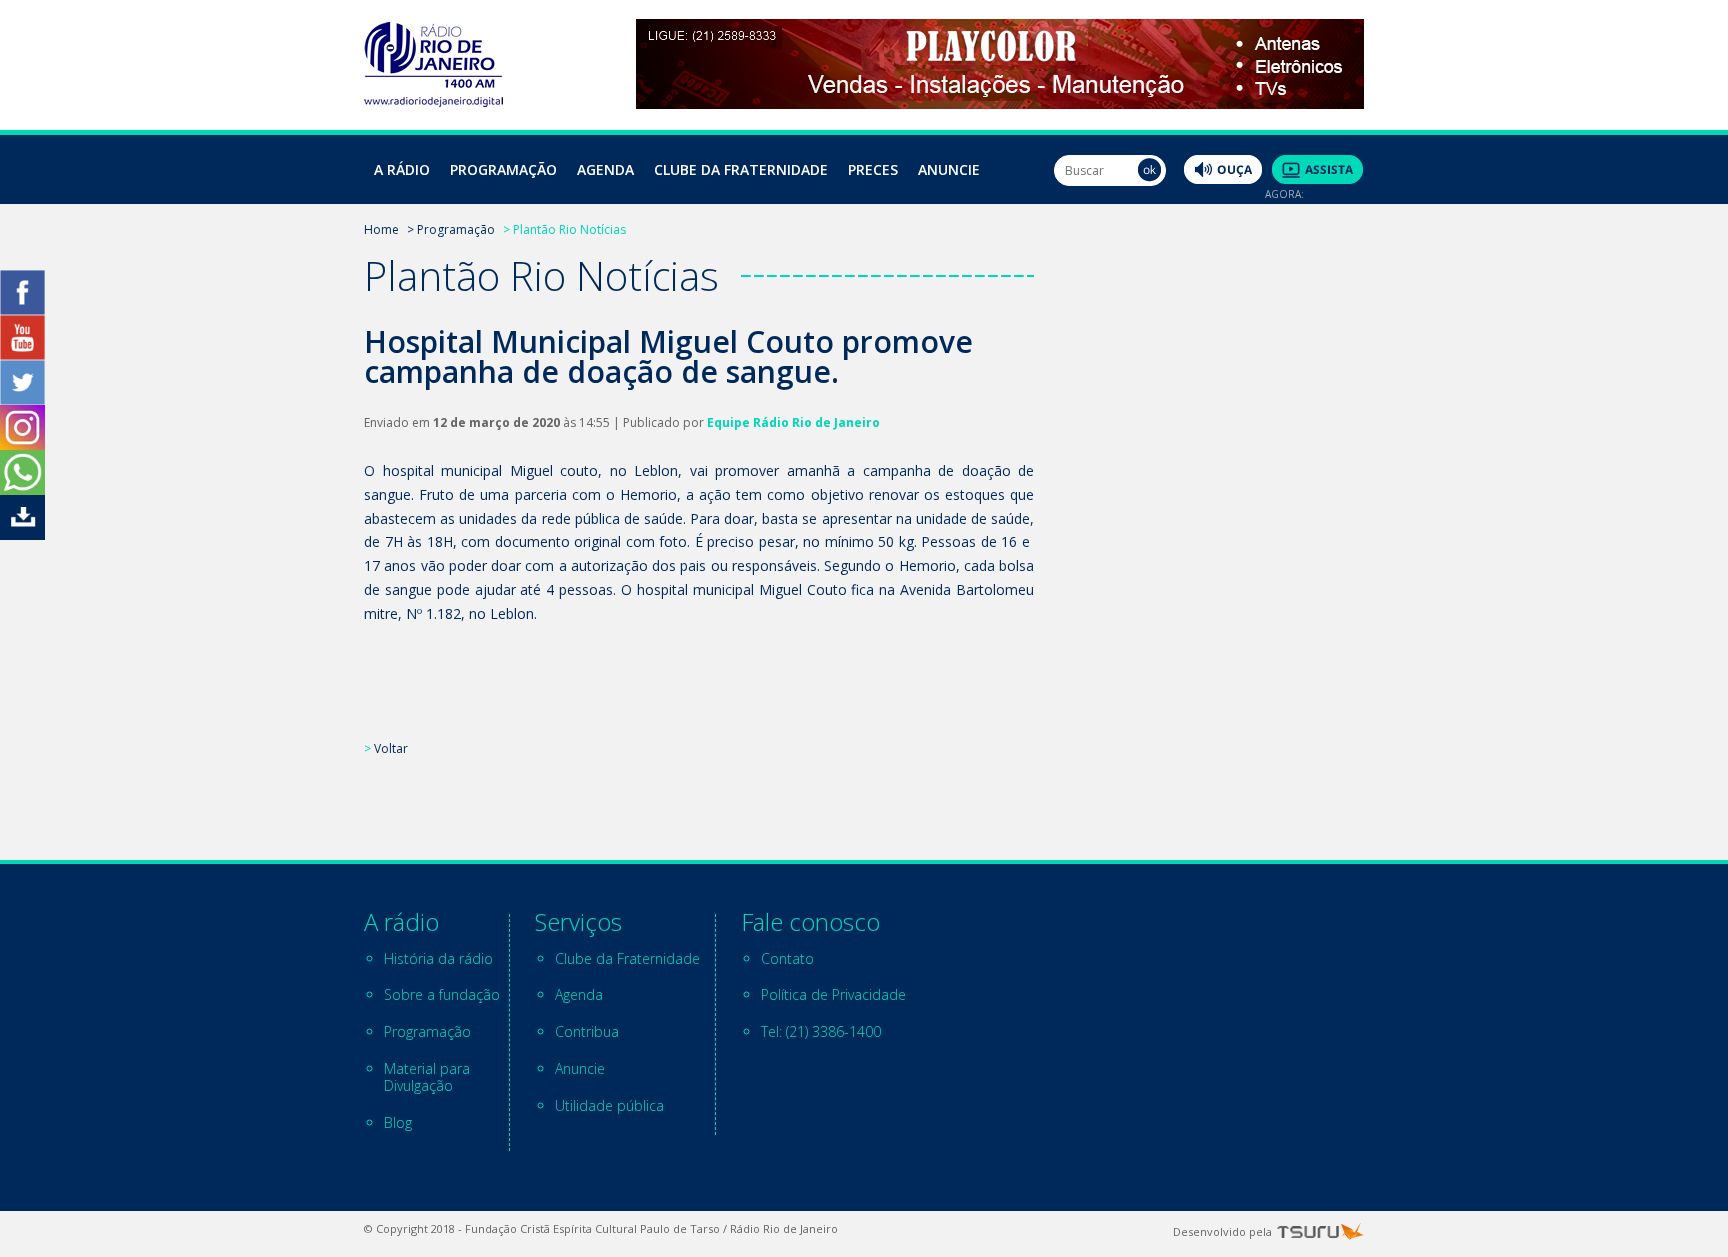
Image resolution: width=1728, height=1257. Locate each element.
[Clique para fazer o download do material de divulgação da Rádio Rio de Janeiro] (22, 534)
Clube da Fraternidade (741, 169)
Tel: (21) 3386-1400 (821, 1031)
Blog (398, 1122)
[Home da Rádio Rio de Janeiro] (433, 101)
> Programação (451, 229)
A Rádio (402, 169)
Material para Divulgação (427, 1077)
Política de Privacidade (833, 994)
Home (381, 229)
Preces (873, 169)
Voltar (391, 748)
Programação (503, 169)
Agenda (605, 169)
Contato (787, 958)
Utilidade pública (609, 1105)
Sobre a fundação (442, 994)
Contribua (587, 1031)
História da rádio (438, 958)
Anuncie (949, 169)
